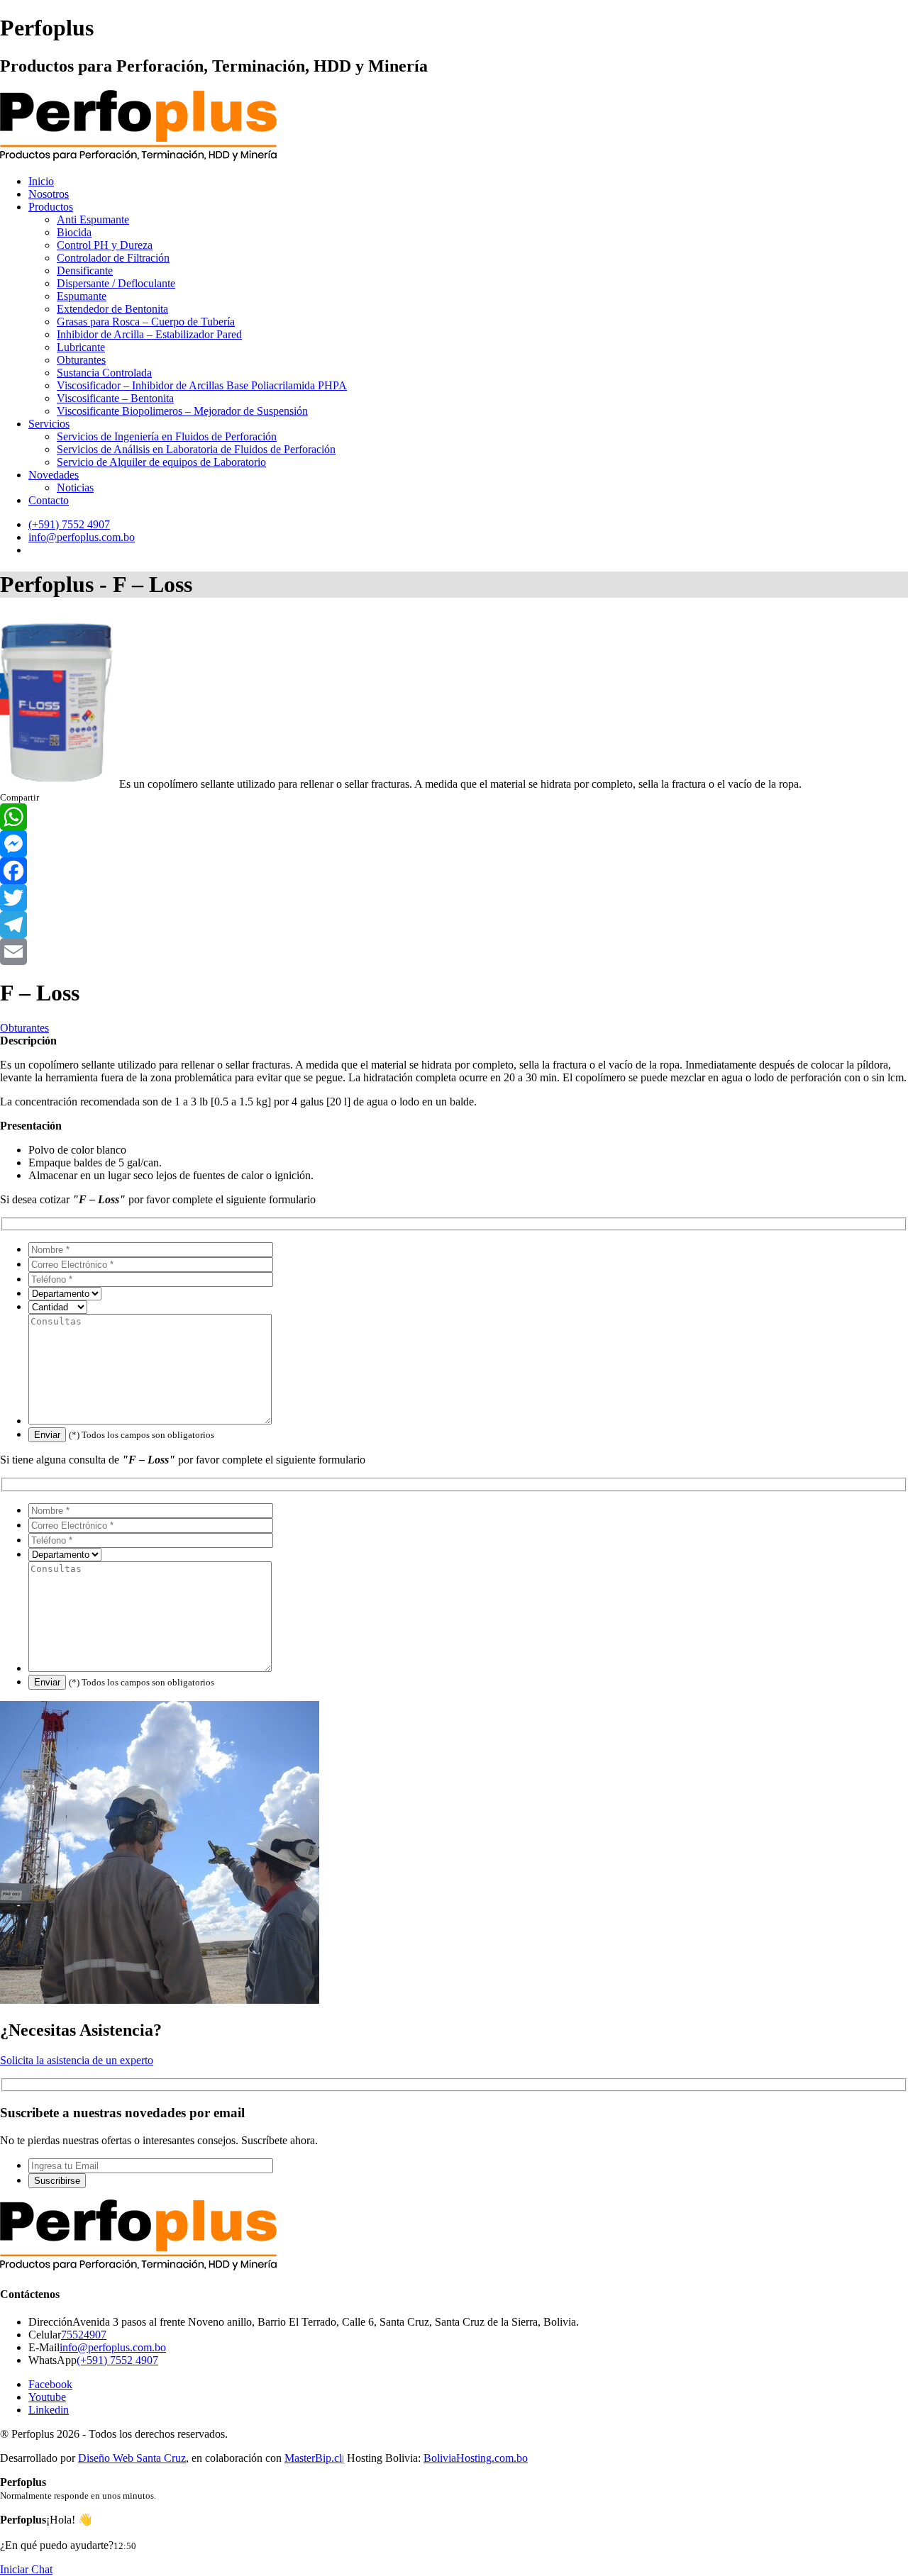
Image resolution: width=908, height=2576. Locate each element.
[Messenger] (454, 844)
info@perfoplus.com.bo (113, 2347)
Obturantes (24, 1028)
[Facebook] (454, 871)
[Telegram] (454, 925)
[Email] (454, 952)
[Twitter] (454, 898)
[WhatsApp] (454, 817)
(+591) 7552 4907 (117, 2360)
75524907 (84, 2335)
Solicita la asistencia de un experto (77, 2060)
